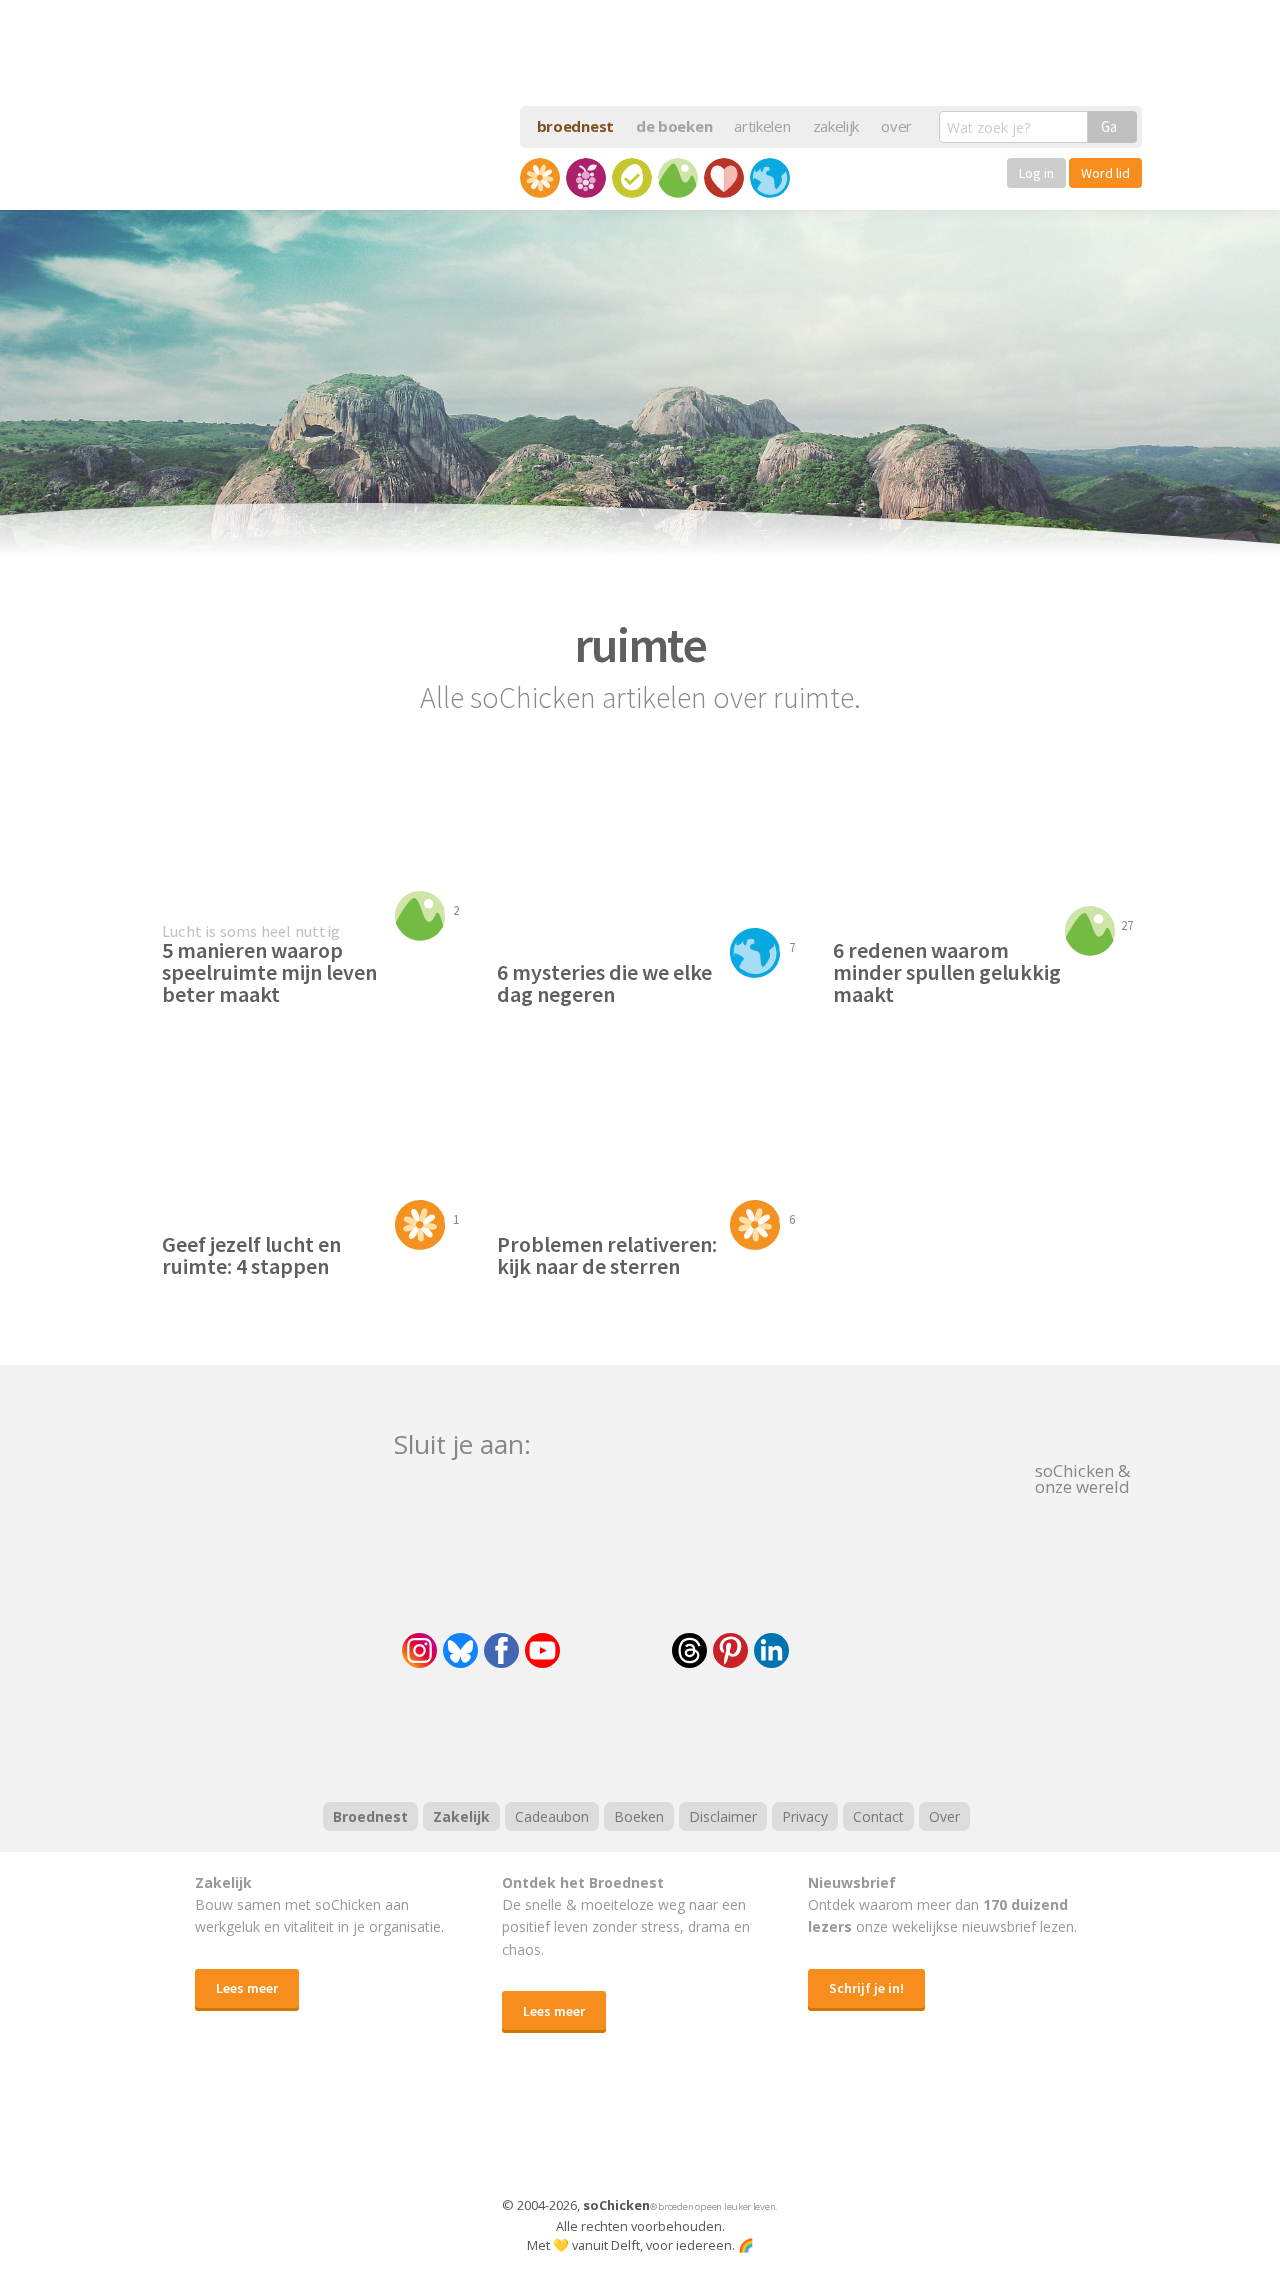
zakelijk (836, 126)
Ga (1109, 126)
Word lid (1105, 173)
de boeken (674, 126)
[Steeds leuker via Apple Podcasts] (692, 1732)
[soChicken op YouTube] (542, 1650)
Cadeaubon (552, 1816)
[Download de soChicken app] (588, 2134)
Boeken (639, 1816)
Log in (1036, 173)
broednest (575, 126)
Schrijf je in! (866, 1988)
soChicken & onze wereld (1082, 1477)
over (896, 126)
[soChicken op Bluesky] (460, 1650)
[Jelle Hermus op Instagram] (419, 1650)
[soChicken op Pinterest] (730, 1650)
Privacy (805, 1816)
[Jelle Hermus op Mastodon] (845, 1650)
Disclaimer (723, 1816)
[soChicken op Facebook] (501, 1650)
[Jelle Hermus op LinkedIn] (771, 1650)
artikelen (762, 126)
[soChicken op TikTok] (616, 1650)
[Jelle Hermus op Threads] (689, 1650)
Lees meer (247, 1988)
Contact (878, 1816)
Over (944, 1816)
